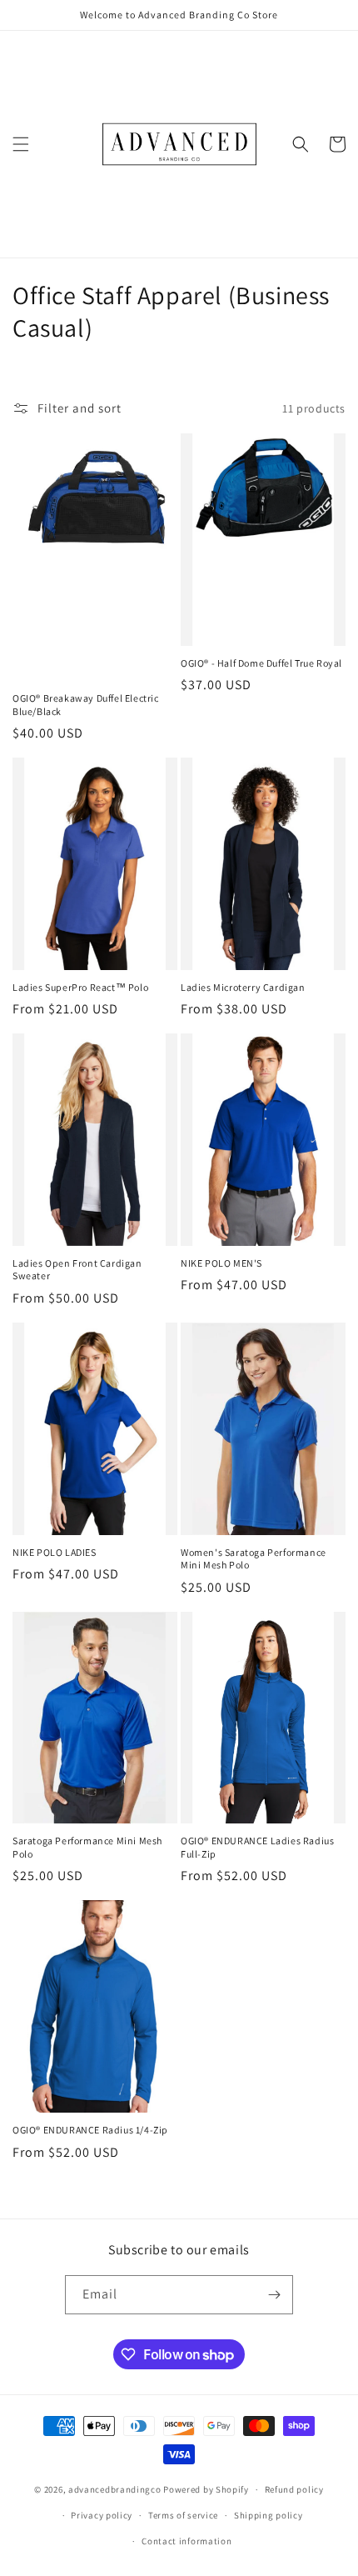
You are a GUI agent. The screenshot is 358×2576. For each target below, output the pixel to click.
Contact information (186, 2541)
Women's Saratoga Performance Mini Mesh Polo (254, 1559)
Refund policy (294, 2489)
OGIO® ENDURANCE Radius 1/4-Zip (90, 2130)
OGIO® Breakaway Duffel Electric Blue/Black (86, 705)
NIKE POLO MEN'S (221, 1263)
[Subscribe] (274, 2295)
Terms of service (183, 2515)
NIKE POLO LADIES (55, 1552)
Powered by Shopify (206, 2489)
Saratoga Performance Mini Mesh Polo (87, 1847)
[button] (21, 144)
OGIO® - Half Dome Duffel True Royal (261, 663)
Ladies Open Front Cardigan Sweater (77, 1270)
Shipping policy (268, 2515)
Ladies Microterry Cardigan (243, 987)
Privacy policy (102, 2515)
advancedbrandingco (115, 2489)
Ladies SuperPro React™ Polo (80, 987)
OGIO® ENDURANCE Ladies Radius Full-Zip (257, 1847)
